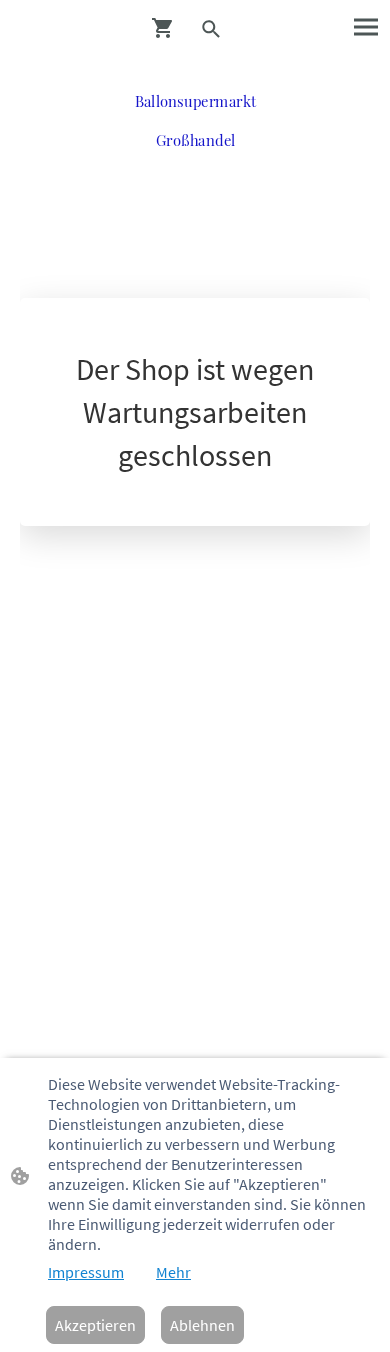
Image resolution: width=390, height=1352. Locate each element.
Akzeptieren (95, 1325)
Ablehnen (202, 1325)
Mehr (173, 1272)
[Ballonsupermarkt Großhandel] (195, 165)
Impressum (86, 1272)
